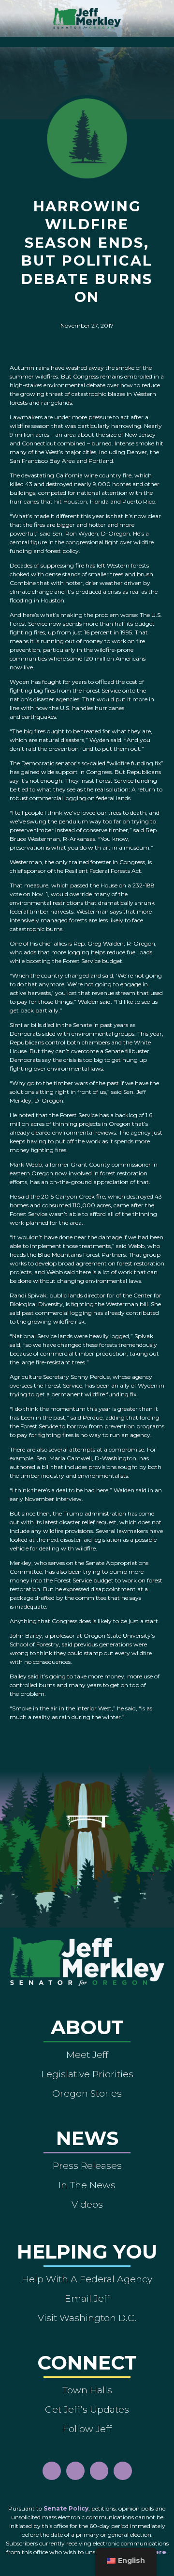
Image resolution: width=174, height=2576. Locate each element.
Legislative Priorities (87, 2074)
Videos (87, 2204)
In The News (87, 2185)
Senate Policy (66, 2508)
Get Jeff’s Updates (87, 2409)
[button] (87, 40)
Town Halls (87, 2390)
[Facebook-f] (52, 2471)
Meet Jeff (87, 2054)
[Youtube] (99, 2471)
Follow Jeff (87, 2429)
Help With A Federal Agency (87, 2279)
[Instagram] (75, 2471)
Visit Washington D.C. (87, 2318)
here (158, 2552)
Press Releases (87, 2165)
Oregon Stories (87, 2093)
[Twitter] (123, 2471)
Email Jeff (87, 2298)
